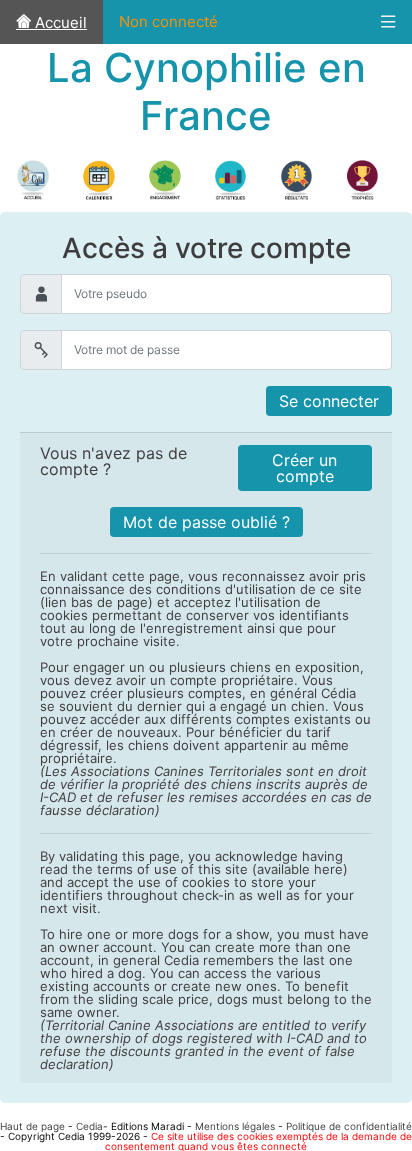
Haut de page (32, 1126)
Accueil (59, 22)
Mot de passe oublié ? (206, 522)
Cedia (89, 1126)
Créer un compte (304, 468)
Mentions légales (235, 1126)
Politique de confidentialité (349, 1126)
